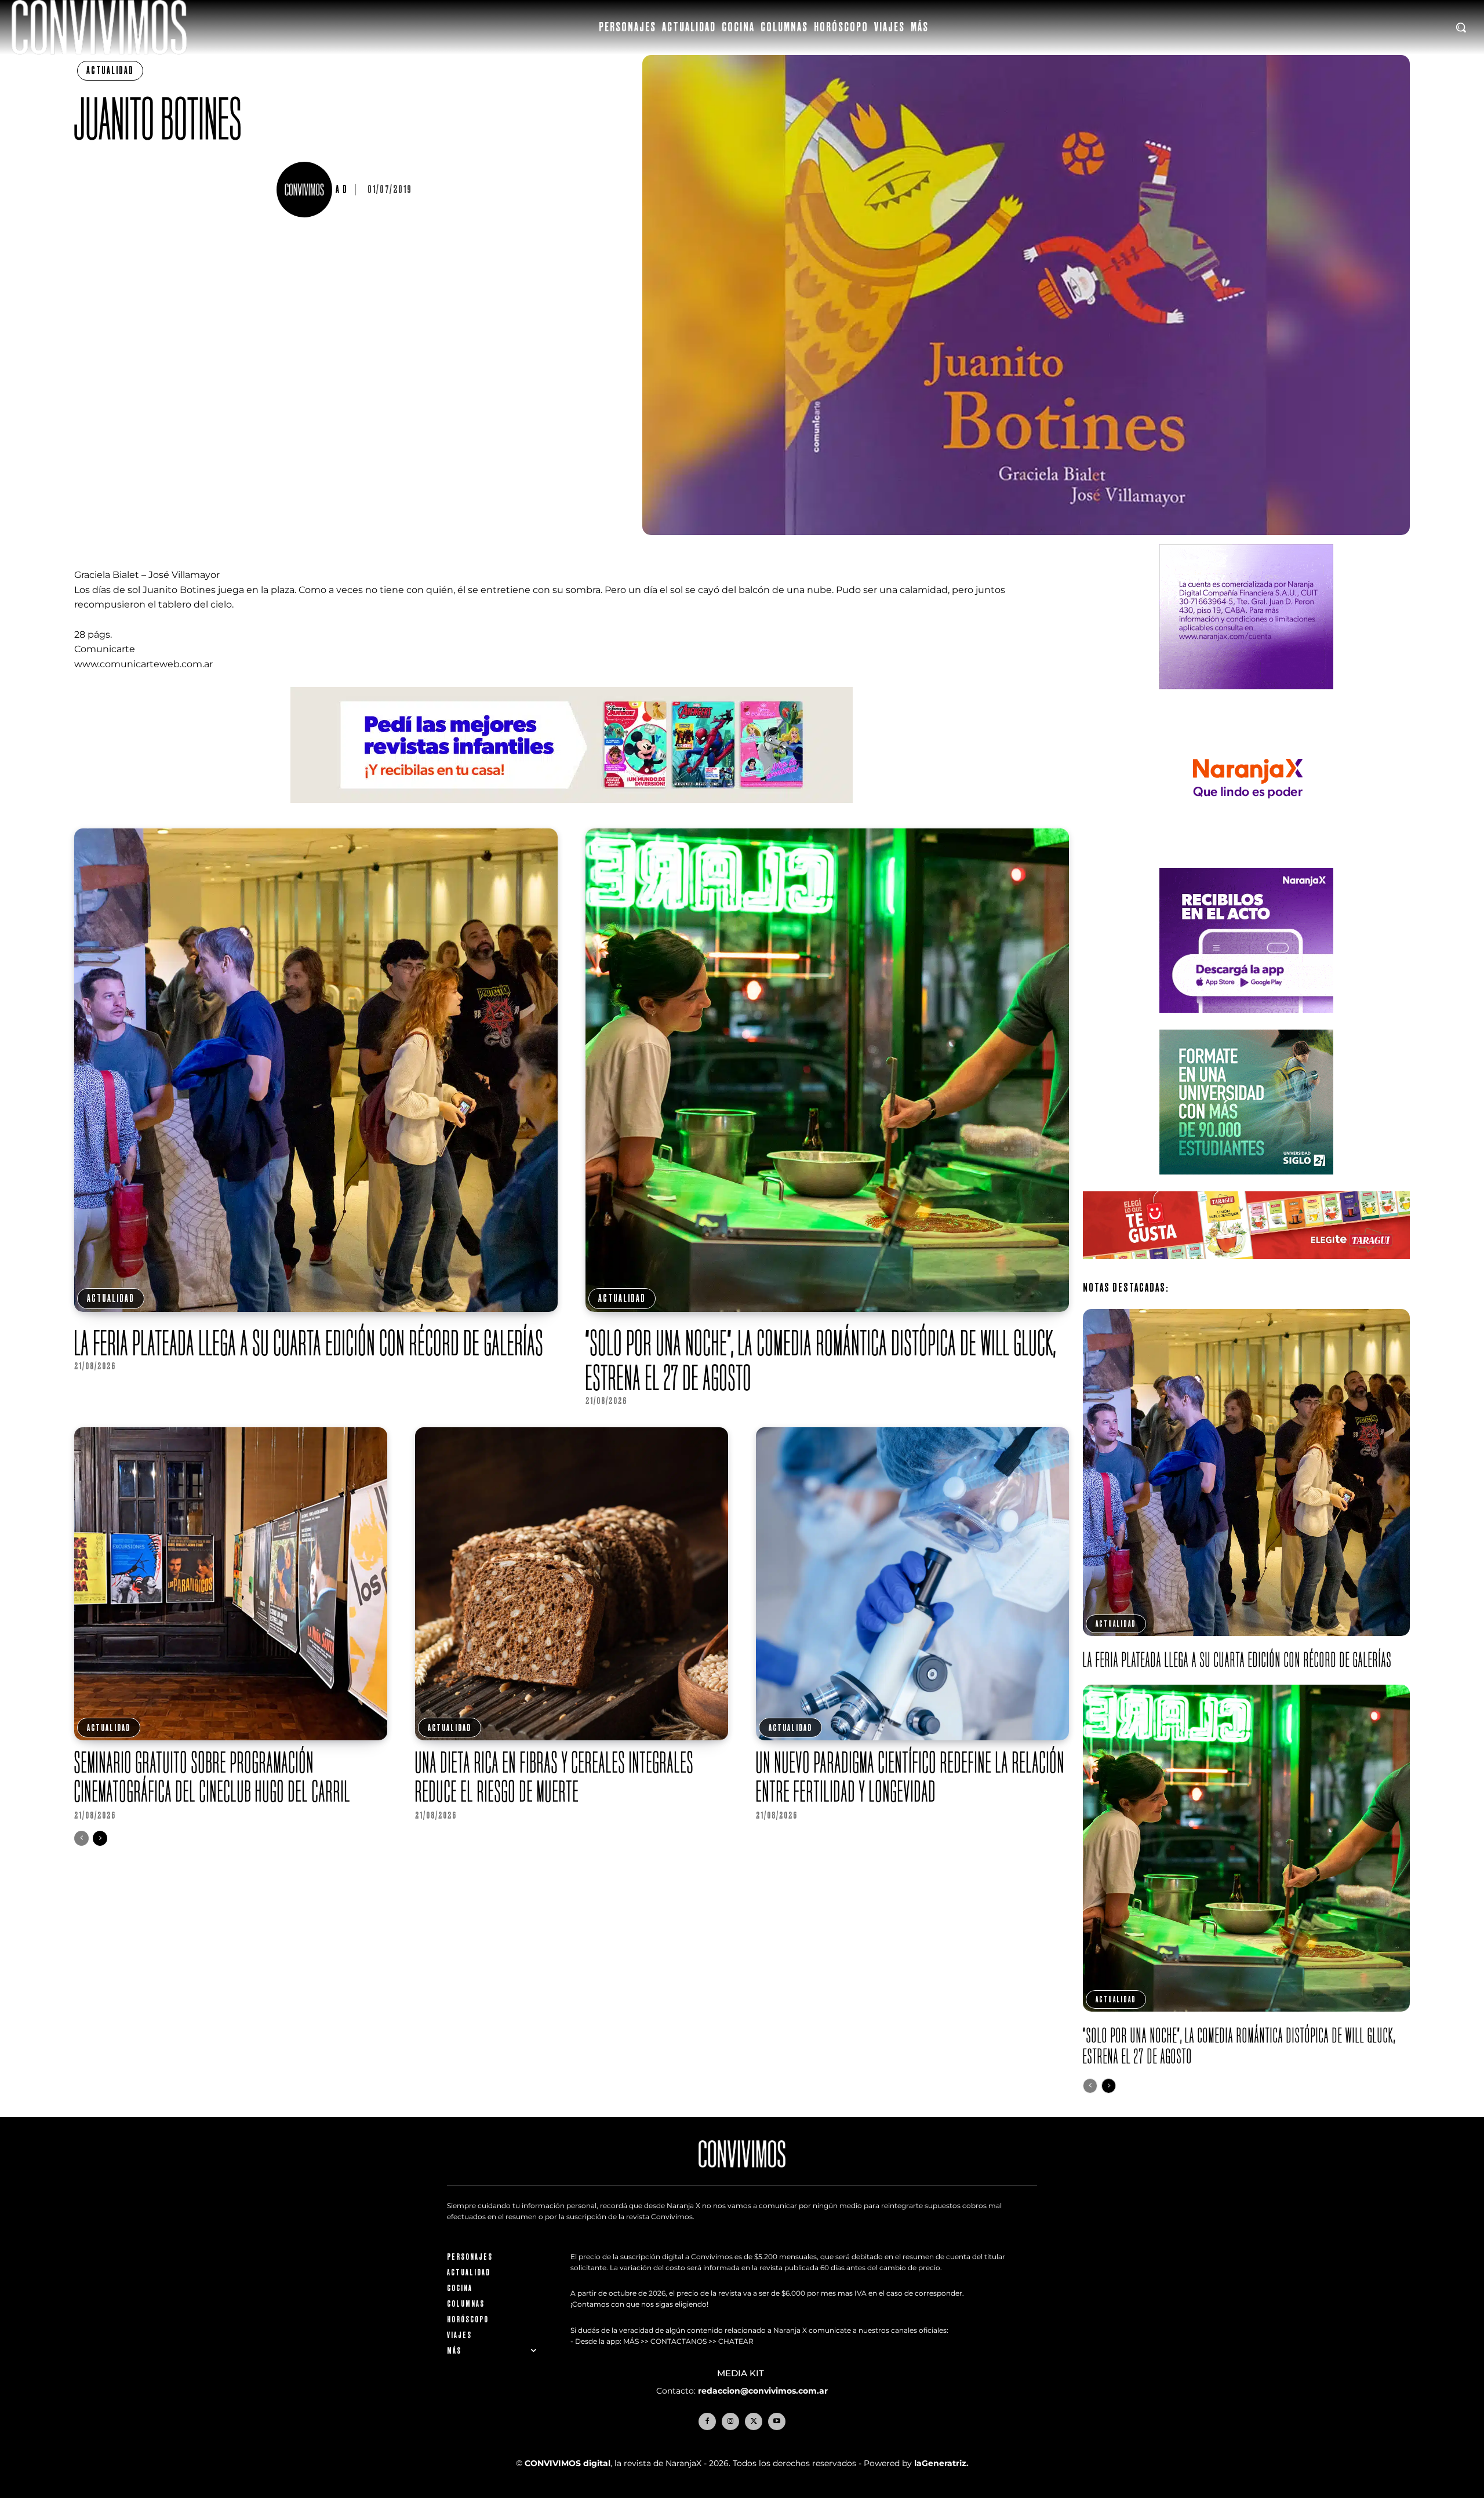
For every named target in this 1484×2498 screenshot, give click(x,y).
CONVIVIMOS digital (568, 2463)
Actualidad (110, 70)
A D (342, 190)
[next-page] (100, 1838)
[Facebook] (707, 2421)
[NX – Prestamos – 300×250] (1246, 1022)
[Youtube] (777, 2421)
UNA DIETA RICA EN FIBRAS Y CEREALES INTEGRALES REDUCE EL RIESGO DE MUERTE (554, 1777)
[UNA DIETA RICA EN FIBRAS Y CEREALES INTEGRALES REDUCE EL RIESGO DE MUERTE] (572, 1584)
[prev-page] (81, 1838)
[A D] (306, 190)
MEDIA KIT (742, 2373)
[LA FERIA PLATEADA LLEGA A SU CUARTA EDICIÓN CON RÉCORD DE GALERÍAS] (316, 1070)
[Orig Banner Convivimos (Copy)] (1246, 1268)
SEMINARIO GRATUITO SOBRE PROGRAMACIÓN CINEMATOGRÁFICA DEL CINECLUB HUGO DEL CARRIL (212, 1777)
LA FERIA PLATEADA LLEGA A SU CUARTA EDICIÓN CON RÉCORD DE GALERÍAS (311, 1343)
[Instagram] (730, 2421)
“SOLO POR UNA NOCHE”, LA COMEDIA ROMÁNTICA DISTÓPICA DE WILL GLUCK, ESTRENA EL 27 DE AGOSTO (821, 1360)
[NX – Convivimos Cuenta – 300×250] (1246, 698)
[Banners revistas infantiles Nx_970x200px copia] (572, 812)
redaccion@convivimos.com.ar (763, 2391)
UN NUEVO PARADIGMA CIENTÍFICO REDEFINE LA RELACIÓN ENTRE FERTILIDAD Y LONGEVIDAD (910, 1777)
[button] (1461, 27)
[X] (754, 2421)
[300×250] (1246, 860)
